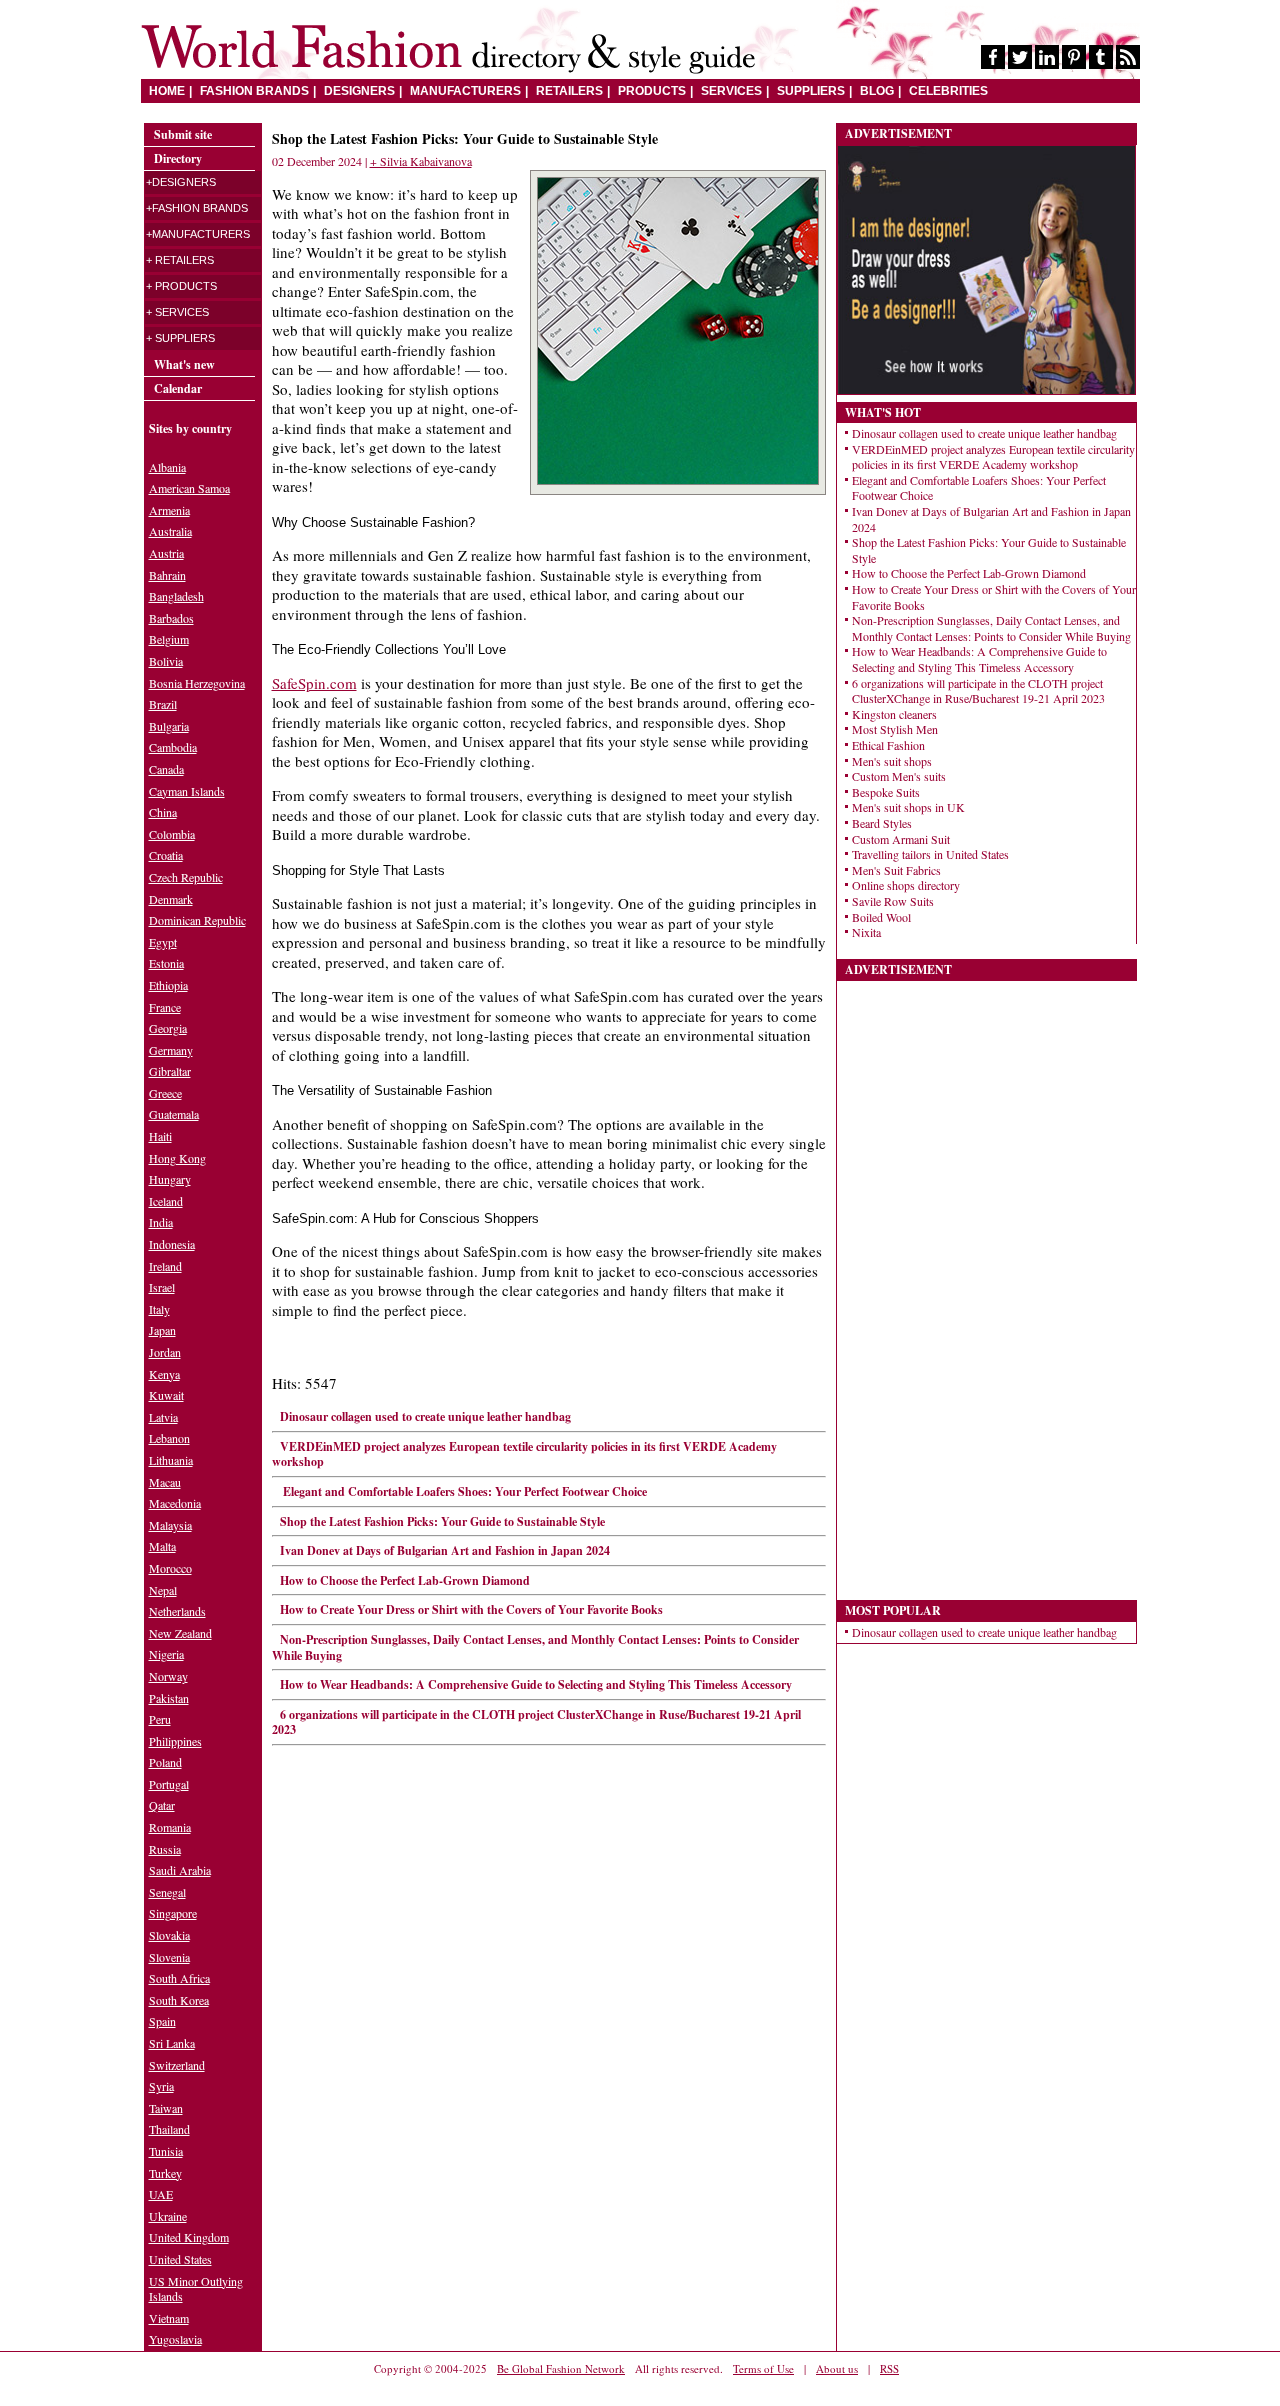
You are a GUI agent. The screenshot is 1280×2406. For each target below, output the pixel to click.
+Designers (181, 182)
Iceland (166, 1201)
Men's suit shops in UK (908, 807)
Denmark (171, 899)
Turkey (165, 2173)
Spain (162, 2021)
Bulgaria (169, 726)
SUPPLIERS (811, 91)
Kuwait (166, 1395)
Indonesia (172, 1244)
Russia (165, 1849)
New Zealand (180, 1633)
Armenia (169, 510)
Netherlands (177, 1611)
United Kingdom (189, 2237)
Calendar (178, 388)
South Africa (179, 1978)
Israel (162, 1287)
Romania (170, 1827)
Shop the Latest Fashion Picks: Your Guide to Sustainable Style (442, 1521)
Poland (165, 1762)
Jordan (165, 1352)
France (165, 1007)
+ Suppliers (180, 338)
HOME (167, 91)
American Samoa (189, 488)
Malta (162, 1546)
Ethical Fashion (888, 745)
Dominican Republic (197, 920)
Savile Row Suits (893, 901)
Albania (167, 467)
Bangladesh (176, 596)
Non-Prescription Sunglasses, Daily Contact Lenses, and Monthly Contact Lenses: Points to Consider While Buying (535, 1647)
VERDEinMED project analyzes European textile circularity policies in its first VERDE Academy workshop (524, 1454)
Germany (171, 1050)
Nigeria (166, 1654)
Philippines (175, 1741)
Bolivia (166, 661)
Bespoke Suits (886, 792)
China (163, 812)
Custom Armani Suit (901, 839)
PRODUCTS (652, 91)
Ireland (165, 1266)
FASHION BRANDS (254, 91)
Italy (159, 1309)
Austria (166, 553)
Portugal (169, 1784)
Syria (161, 2086)
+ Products (181, 286)
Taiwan (166, 2108)
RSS (889, 2368)
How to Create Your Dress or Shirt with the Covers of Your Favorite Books (471, 1609)
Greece (165, 1093)
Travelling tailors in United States (930, 854)
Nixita (866, 932)
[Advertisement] (987, 1281)
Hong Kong (177, 1158)
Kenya (164, 1374)
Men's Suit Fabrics (896, 870)
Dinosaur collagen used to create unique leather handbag (425, 1416)
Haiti (160, 1136)
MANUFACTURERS (465, 91)
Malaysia (170, 1525)
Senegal (167, 1892)
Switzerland (177, 2065)
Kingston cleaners (894, 714)
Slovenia (169, 1957)
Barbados (171, 618)
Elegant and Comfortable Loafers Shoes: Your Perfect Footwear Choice (463, 1491)
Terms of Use (763, 2368)
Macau (165, 1482)
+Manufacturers (198, 234)
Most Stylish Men (895, 729)
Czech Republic (186, 877)
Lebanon (169, 1438)
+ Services (177, 312)
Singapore (173, 1913)
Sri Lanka (172, 2043)
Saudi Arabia (180, 1870)
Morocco (170, 1568)
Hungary (170, 1179)
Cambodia (173, 747)
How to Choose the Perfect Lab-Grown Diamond (405, 1580)
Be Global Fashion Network (561, 2368)
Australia (170, 531)
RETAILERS (569, 91)
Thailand (169, 2129)
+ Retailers (180, 260)
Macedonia (175, 1503)
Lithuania (171, 1460)
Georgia (168, 1028)
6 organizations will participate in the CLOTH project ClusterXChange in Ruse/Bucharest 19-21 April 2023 (536, 1722)
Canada (166, 769)
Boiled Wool (881, 917)
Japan (162, 1330)
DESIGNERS (359, 91)
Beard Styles (882, 823)
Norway (168, 1676)
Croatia (166, 855)
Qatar (162, 1805)
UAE (161, 2194)
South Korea (179, 2000)
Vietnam (169, 2318)
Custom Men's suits (899, 776)
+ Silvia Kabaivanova (421, 161)
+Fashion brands (197, 208)
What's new (184, 364)
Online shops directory (906, 885)
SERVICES (731, 91)
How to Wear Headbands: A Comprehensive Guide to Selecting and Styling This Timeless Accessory (536, 1684)
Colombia (172, 834)
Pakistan (169, 1698)
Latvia (163, 1417)
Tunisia (166, 2151)
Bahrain (167, 575)
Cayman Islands (187, 791)
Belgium (169, 639)
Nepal (163, 1590)
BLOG (877, 91)
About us (837, 2368)
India (161, 1222)
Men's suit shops (892, 761)
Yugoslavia (175, 2339)
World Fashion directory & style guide (448, 49)
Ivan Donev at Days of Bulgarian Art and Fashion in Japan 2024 (445, 1550)
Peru (160, 1719)
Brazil (163, 704)
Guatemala (174, 1114)
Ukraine (168, 2216)
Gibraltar (170, 1071)
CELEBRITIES (948, 91)
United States (180, 2259)
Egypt (163, 942)
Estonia (166, 963)
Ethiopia (168, 985)
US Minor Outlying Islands (196, 2289)
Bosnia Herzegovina (197, 683)
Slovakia (169, 1935)
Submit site (183, 134)
